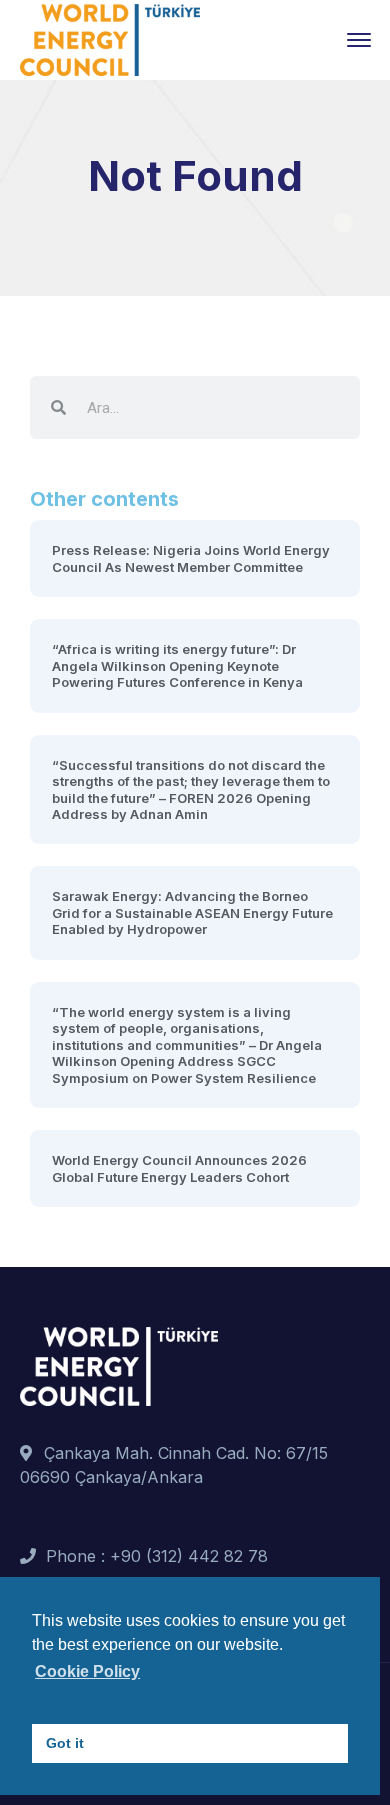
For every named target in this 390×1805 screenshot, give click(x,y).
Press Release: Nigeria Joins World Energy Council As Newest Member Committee (191, 558)
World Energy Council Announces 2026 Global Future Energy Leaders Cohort (179, 1168)
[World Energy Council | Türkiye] (110, 38)
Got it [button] (65, 1743)
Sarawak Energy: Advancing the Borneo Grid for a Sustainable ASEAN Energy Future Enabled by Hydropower (192, 912)
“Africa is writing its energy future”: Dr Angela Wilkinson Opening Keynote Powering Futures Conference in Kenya (177, 665)
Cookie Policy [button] (87, 1671)
